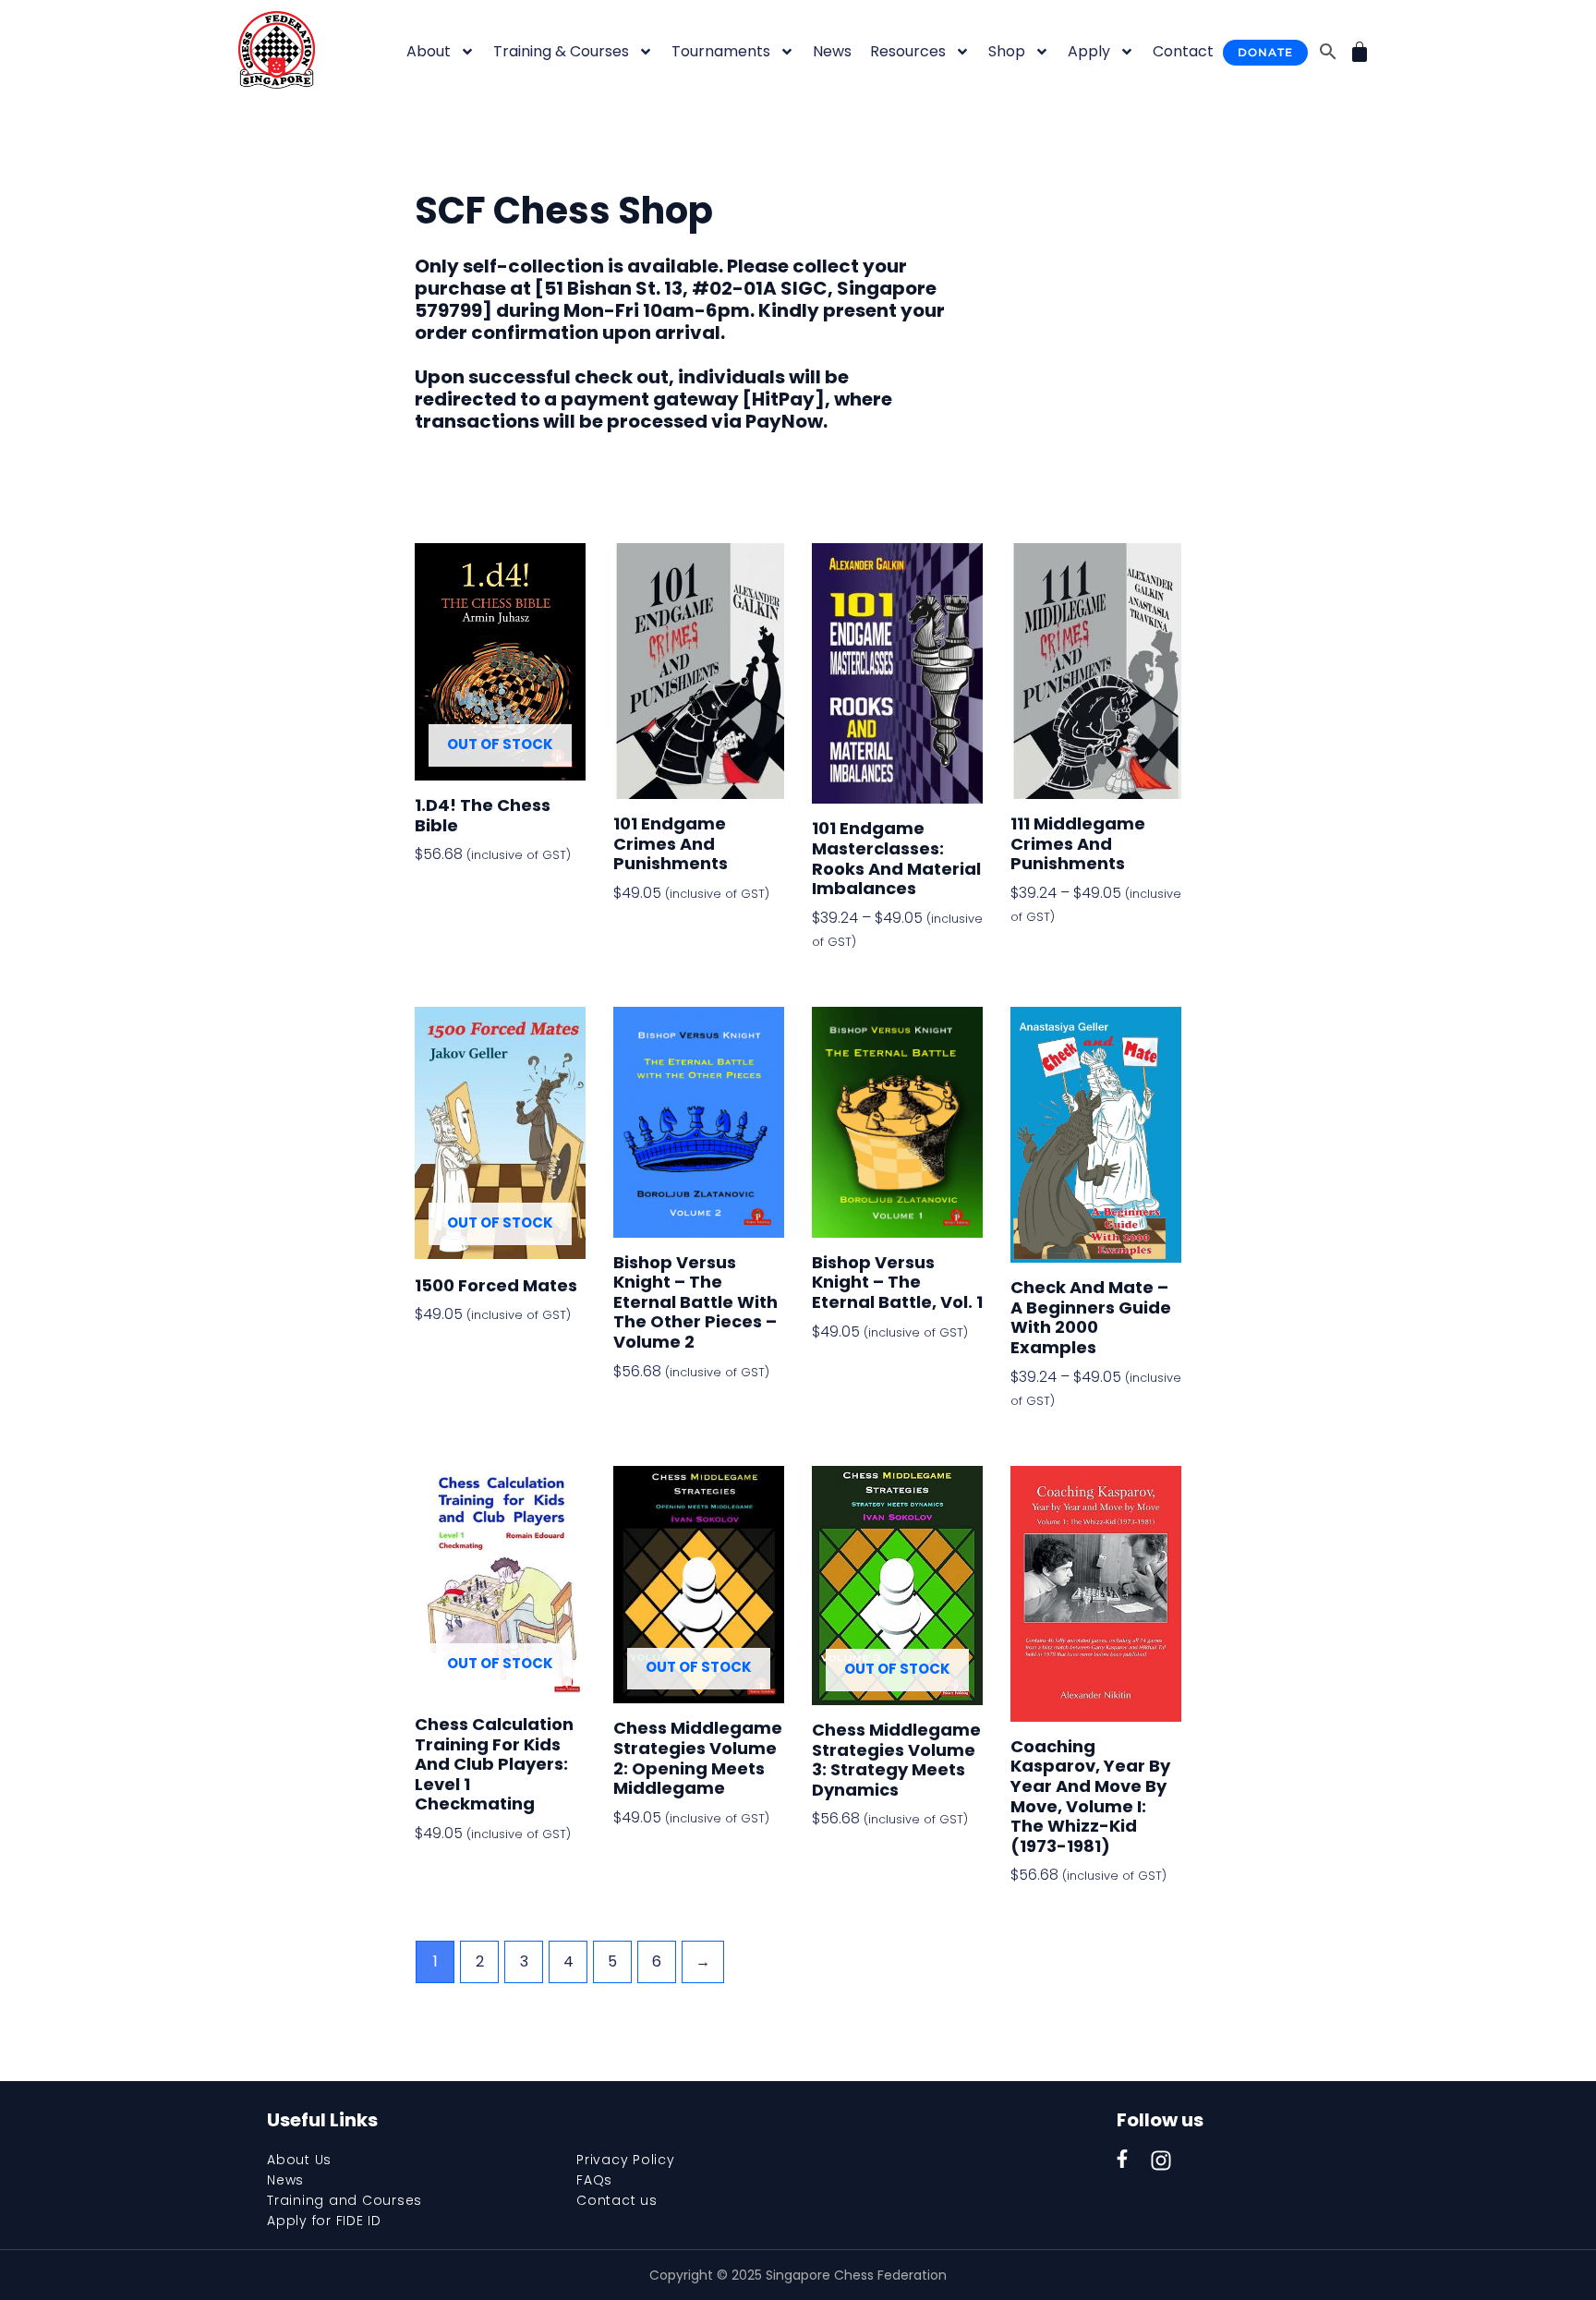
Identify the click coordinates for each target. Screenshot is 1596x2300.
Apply (1089, 51)
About (429, 51)
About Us (299, 2160)
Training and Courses (345, 2200)
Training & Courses (561, 51)
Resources (908, 51)
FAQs (594, 2180)
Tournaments (721, 51)
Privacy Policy (626, 2160)
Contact (1183, 51)
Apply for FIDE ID (324, 2221)
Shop (1007, 51)
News (832, 51)
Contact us (617, 2200)
